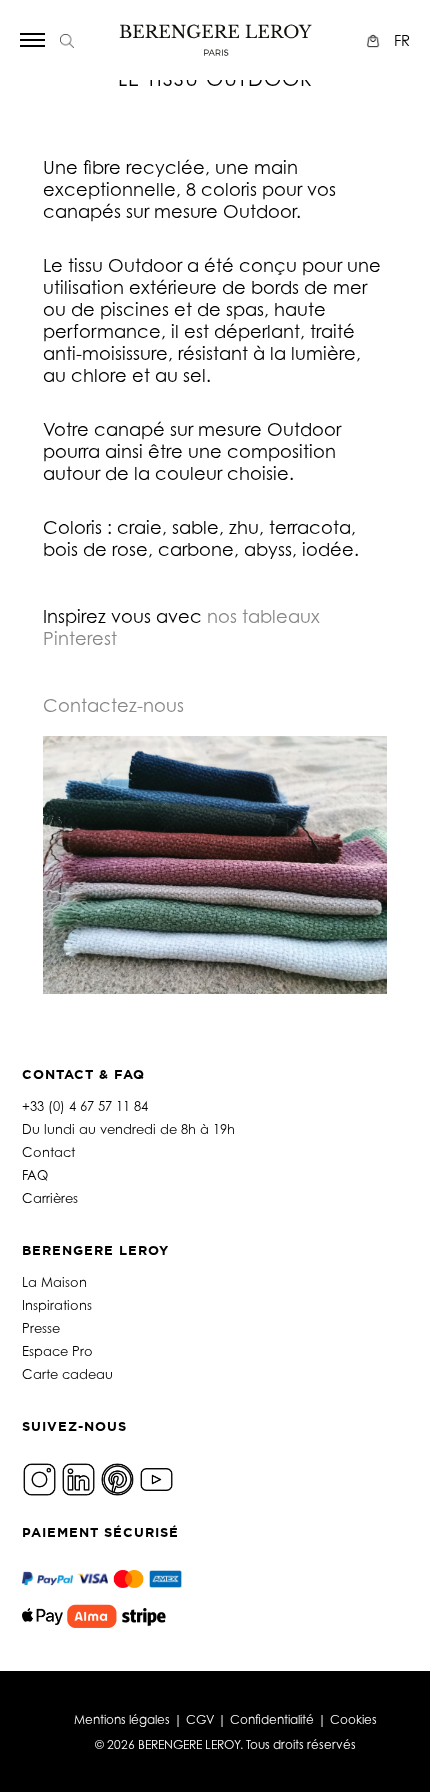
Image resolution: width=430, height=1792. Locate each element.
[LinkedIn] (78, 1477)
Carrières (50, 1198)
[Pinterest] (117, 1477)
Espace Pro (57, 1351)
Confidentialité (272, 1719)
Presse (41, 1328)
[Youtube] (156, 1477)
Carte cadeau (67, 1374)
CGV (200, 1719)
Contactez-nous (113, 705)
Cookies (353, 1719)
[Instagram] (39, 1477)
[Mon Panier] (375, 40)
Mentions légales (122, 1719)
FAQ (35, 1175)
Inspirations (57, 1305)
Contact (48, 1152)
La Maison (54, 1282)
